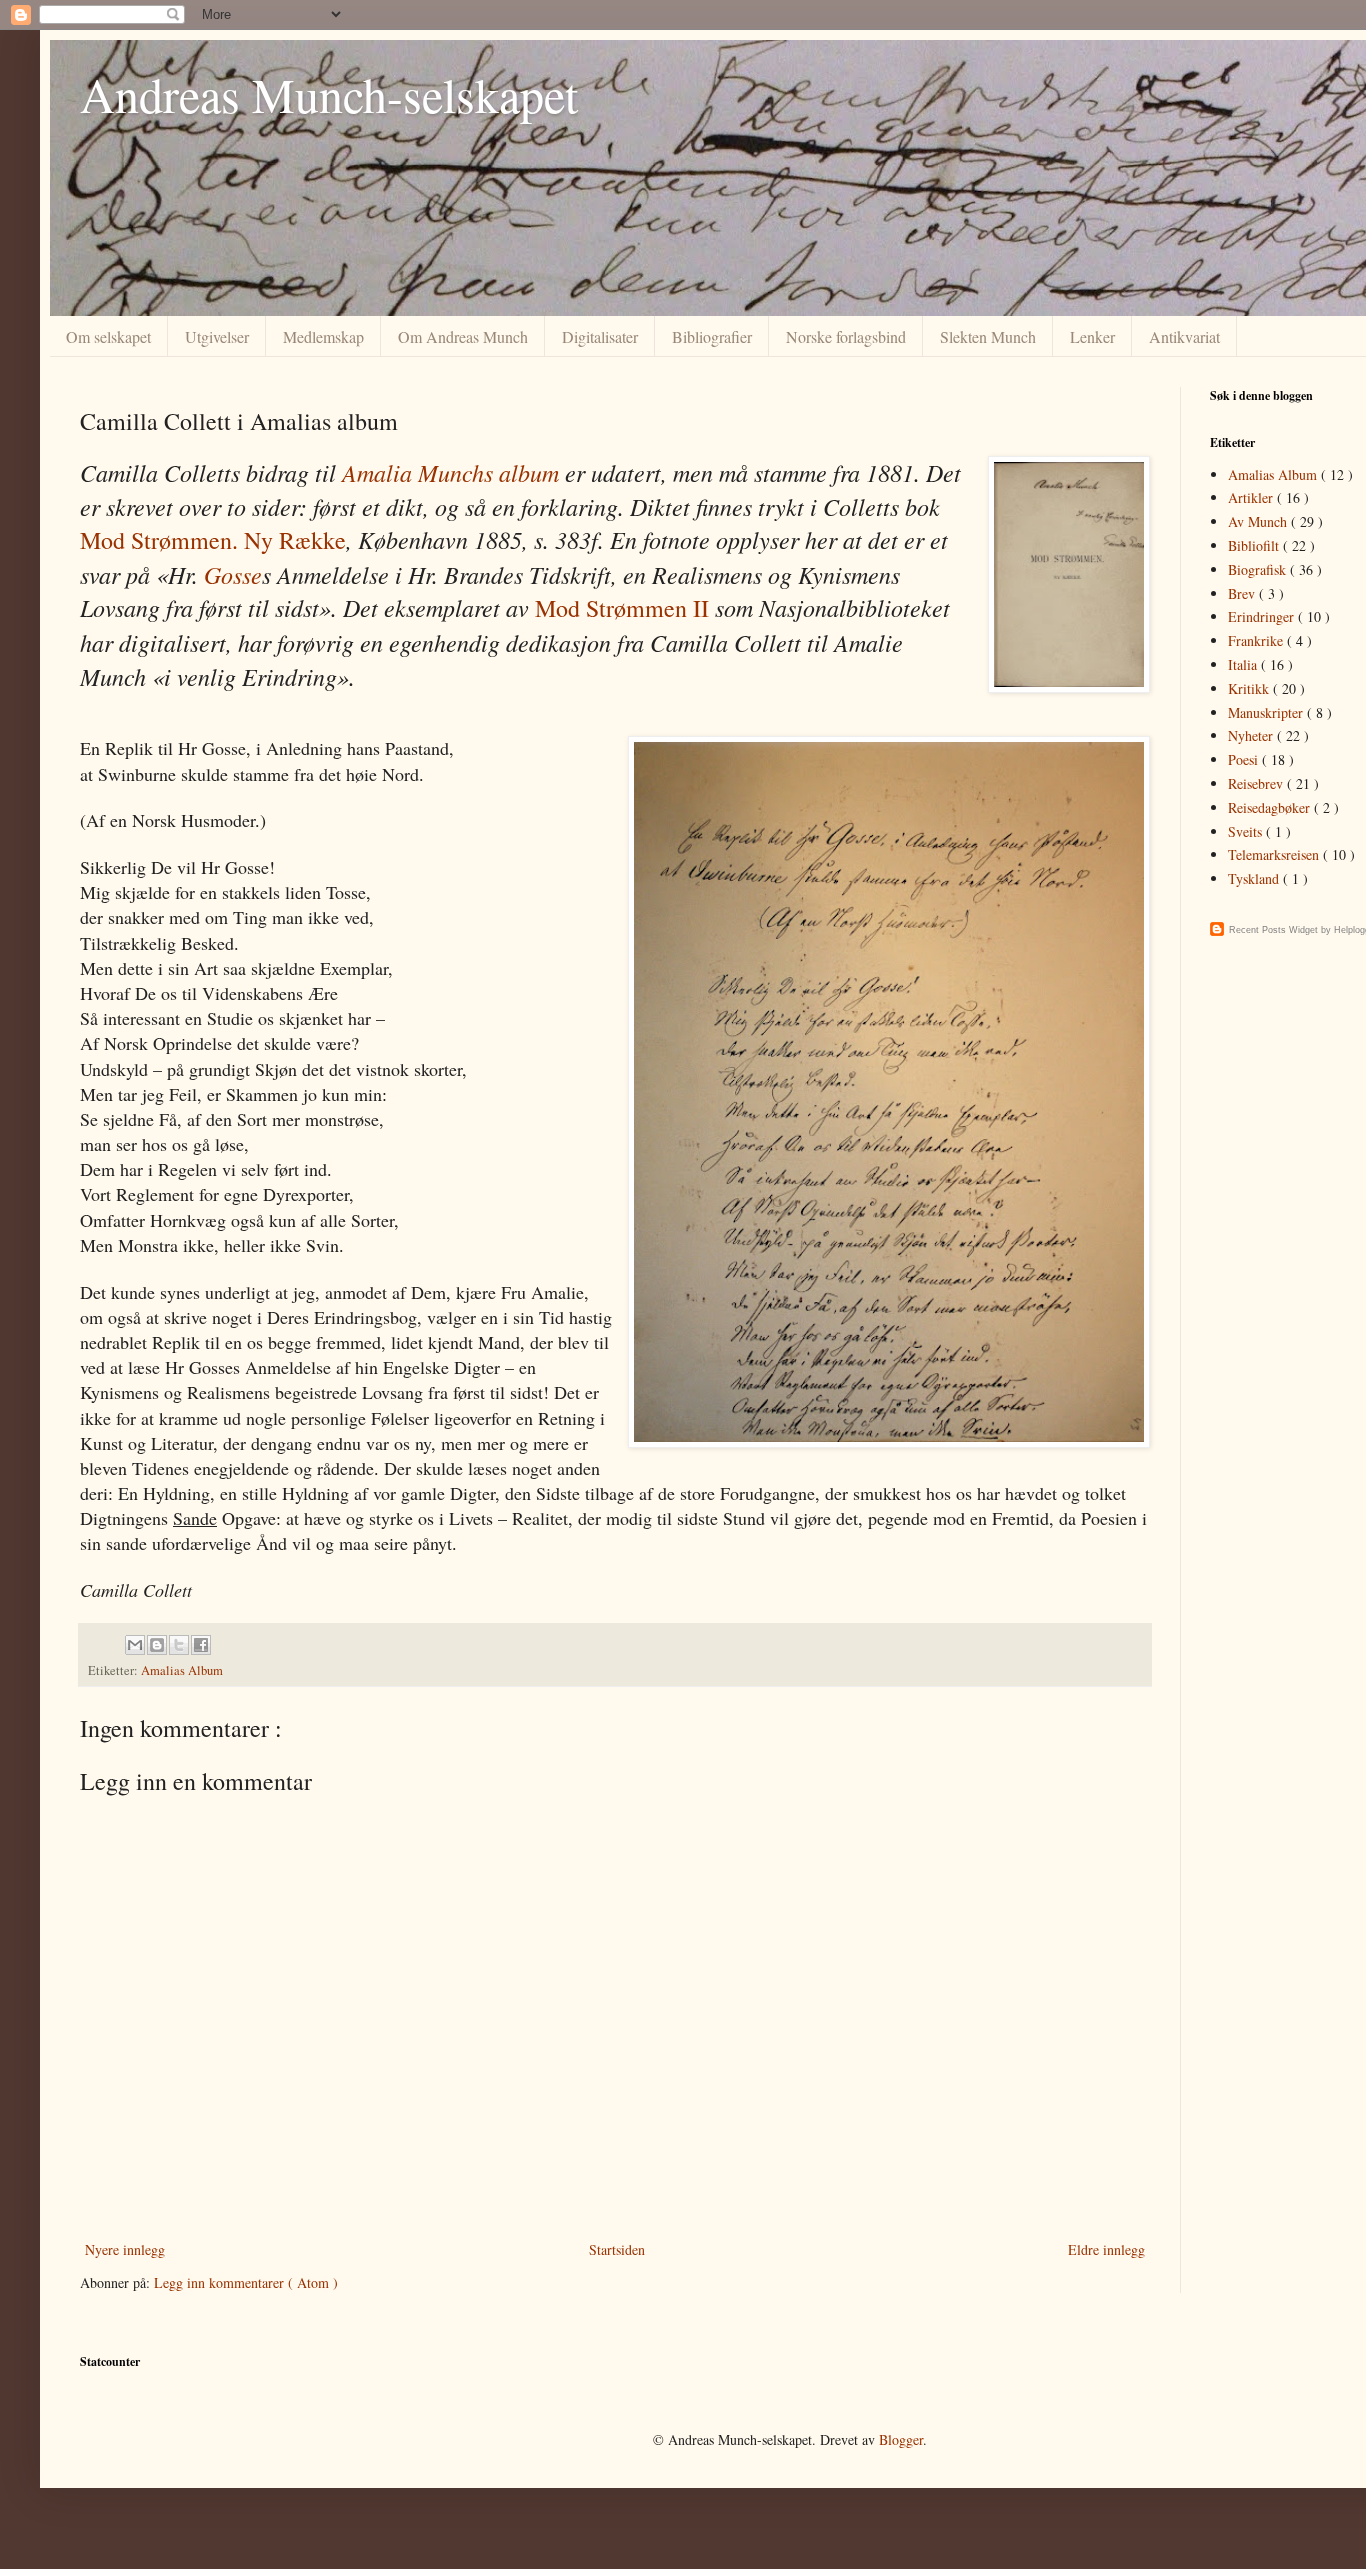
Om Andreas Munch (463, 336)
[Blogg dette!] (157, 1645)
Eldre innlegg (1106, 2249)
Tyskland (1255, 878)
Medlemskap (323, 336)
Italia (1244, 664)
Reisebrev (1257, 783)
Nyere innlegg (125, 2249)
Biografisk (1259, 569)
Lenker (1092, 336)
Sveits (1247, 831)
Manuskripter (1267, 712)
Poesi (1245, 759)
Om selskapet (108, 336)
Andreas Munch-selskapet (329, 94)
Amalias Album (182, 1670)
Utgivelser (217, 336)
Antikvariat (1184, 336)
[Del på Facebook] (201, 1645)
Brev (1243, 593)
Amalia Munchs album (450, 472)
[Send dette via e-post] (135, 1645)
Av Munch (1259, 521)
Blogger (901, 2439)
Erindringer (1263, 616)
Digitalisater (600, 336)
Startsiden (617, 2249)
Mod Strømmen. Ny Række (213, 540)
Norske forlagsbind (846, 336)
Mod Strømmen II (622, 608)
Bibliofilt (1255, 545)
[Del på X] (179, 1645)
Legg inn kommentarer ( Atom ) (246, 2282)
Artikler (1252, 497)
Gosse (233, 574)
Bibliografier (712, 336)
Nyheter (1252, 735)
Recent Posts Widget (1273, 930)
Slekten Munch (988, 336)
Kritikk (1250, 688)
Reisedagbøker (1271, 807)
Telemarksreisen (1275, 854)
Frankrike (1257, 640)
